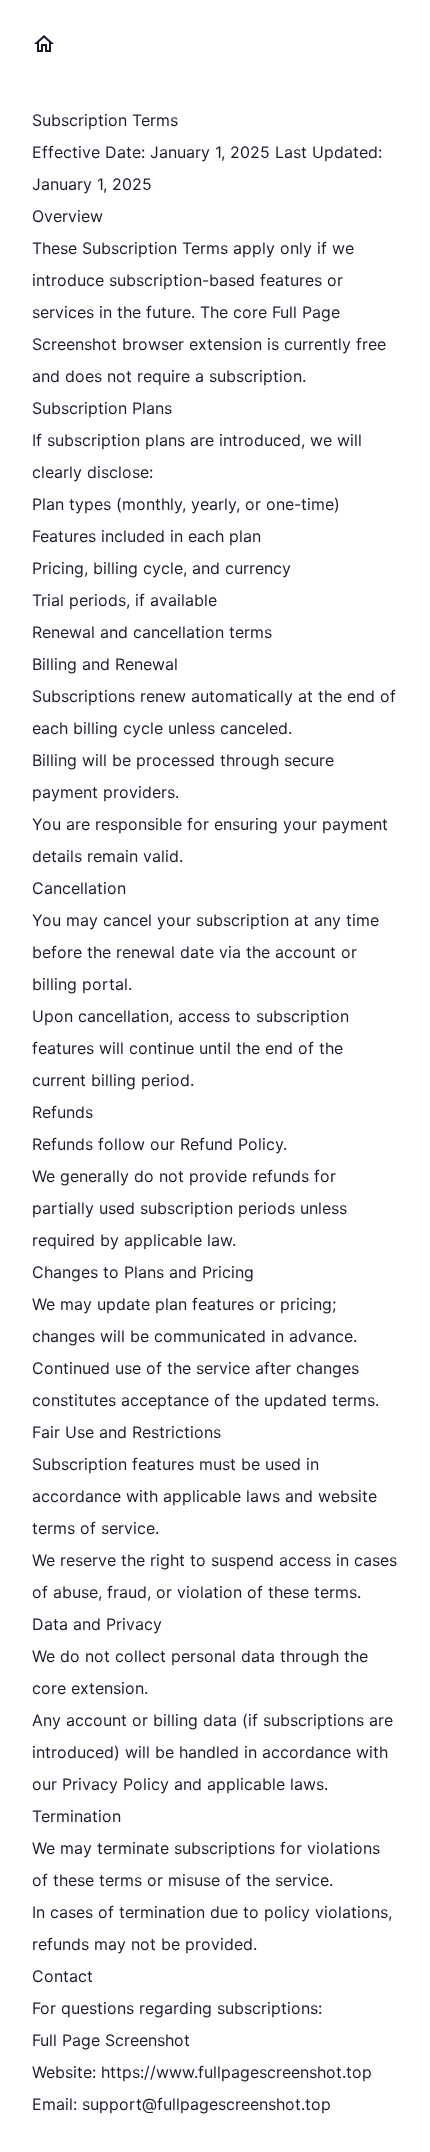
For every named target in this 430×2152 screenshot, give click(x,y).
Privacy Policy (115, 1784)
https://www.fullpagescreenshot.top (236, 2072)
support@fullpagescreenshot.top (206, 2104)
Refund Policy (231, 1144)
